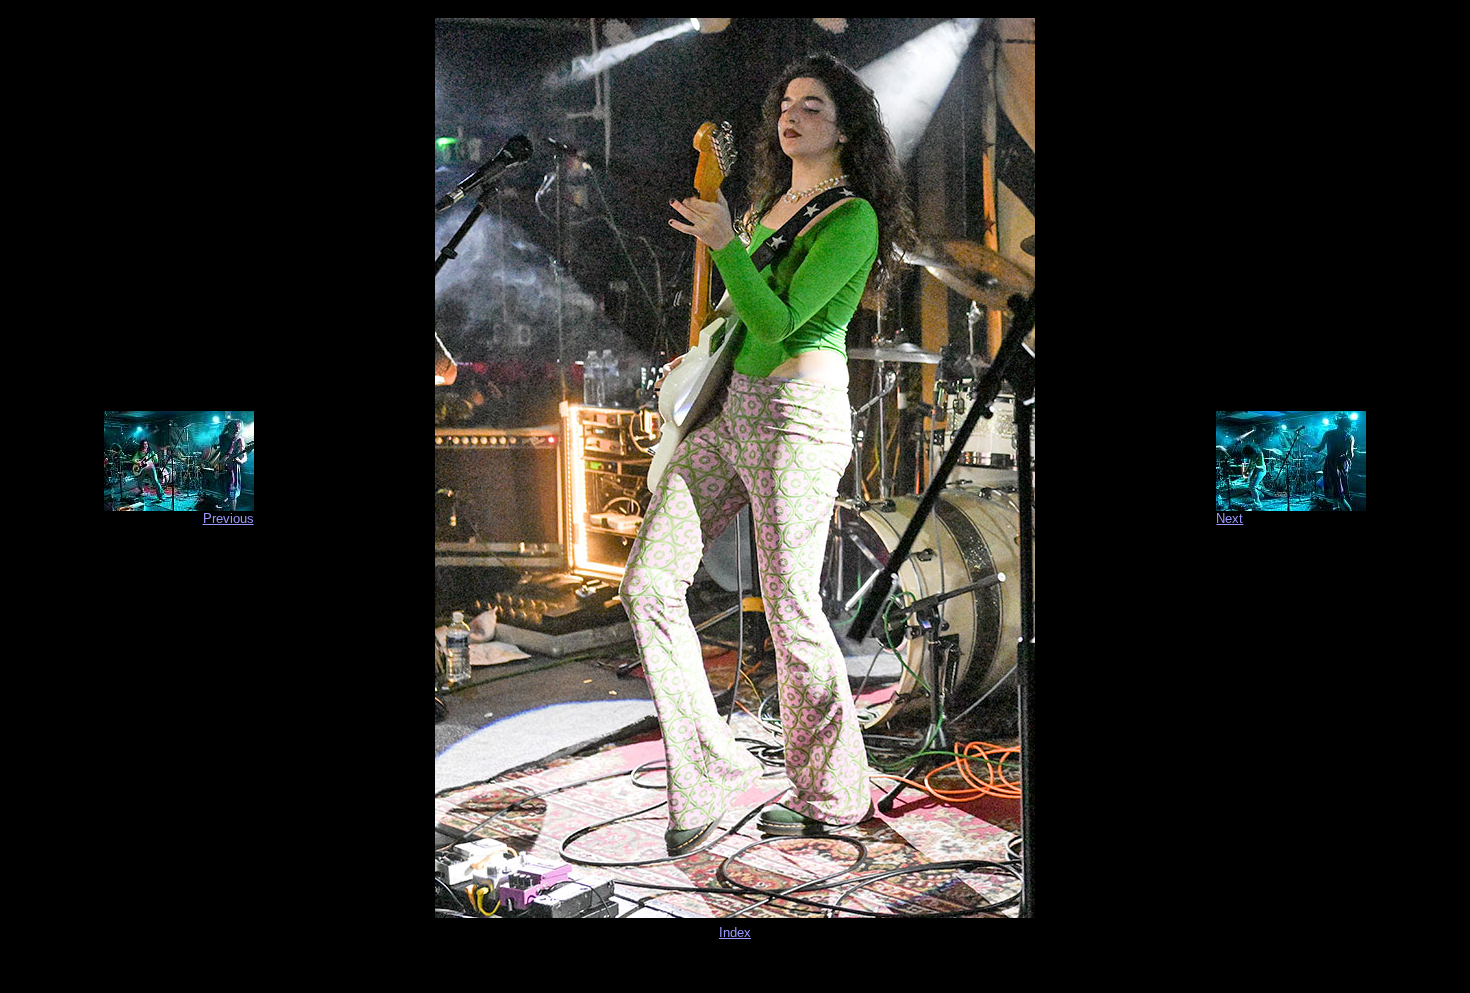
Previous (228, 518)
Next (1229, 518)
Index (735, 932)
